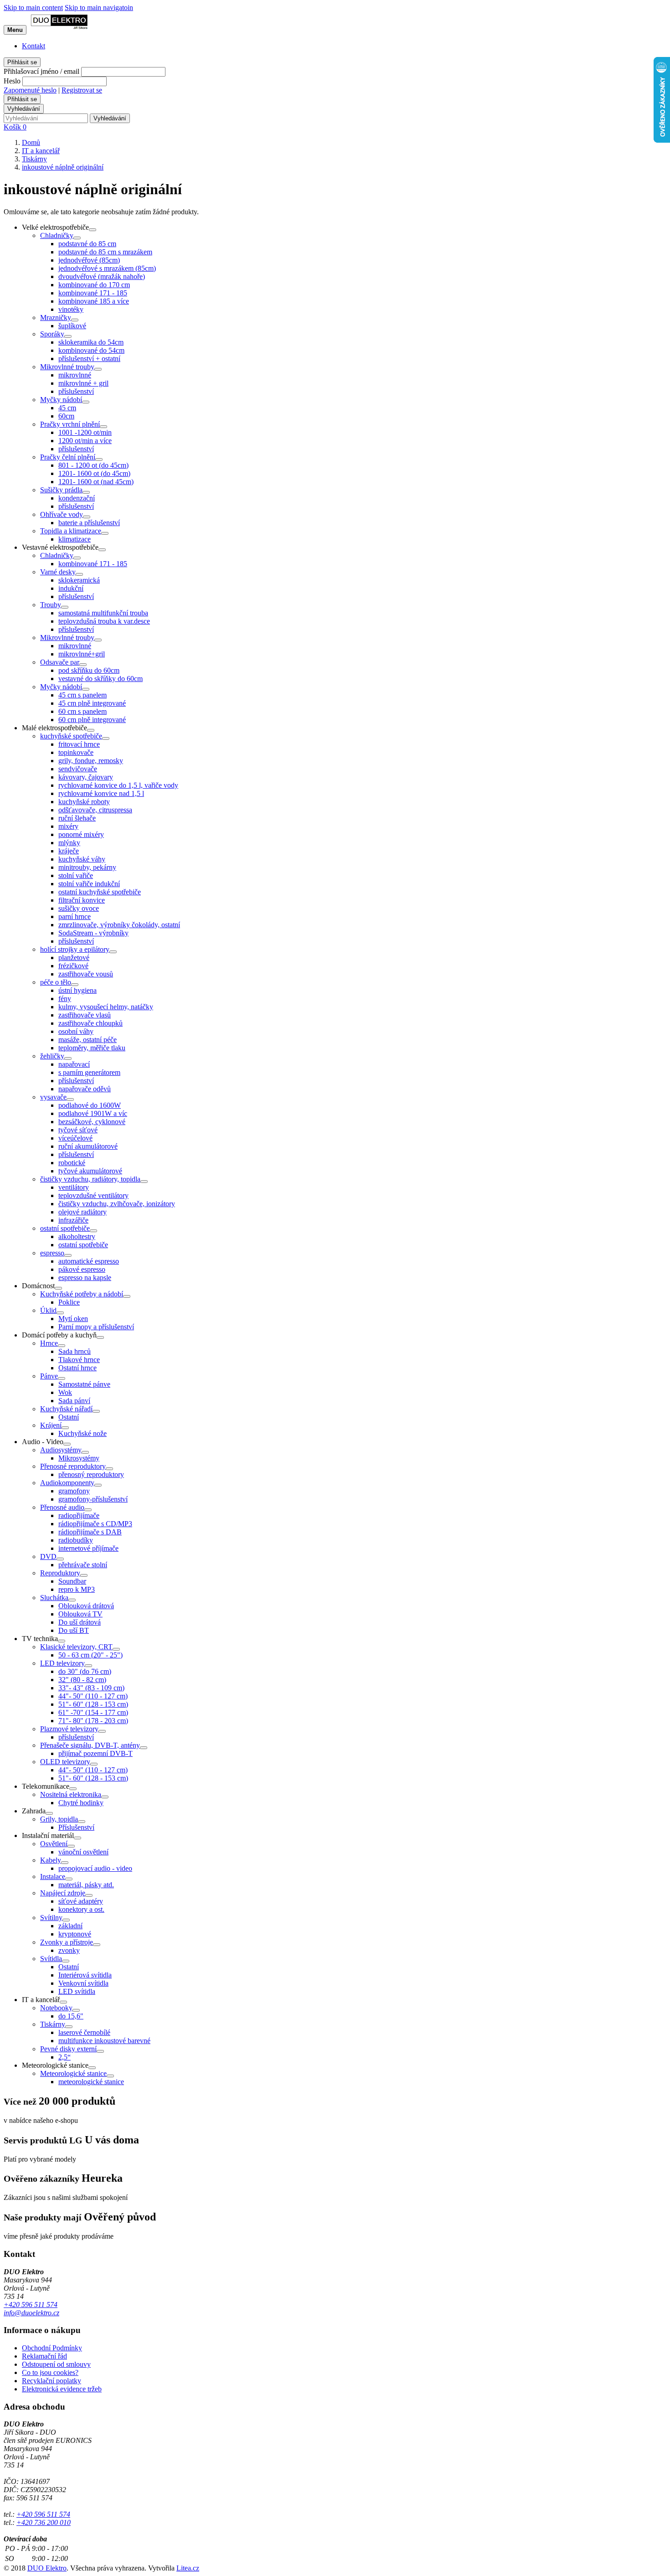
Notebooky (56, 2008)
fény (65, 999)
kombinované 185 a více (94, 301)
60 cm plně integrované (92, 720)
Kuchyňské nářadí (66, 1409)
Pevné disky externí (68, 2049)
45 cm (67, 408)
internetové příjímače (88, 1548)
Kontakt (33, 46)
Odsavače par (60, 662)
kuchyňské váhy (82, 859)
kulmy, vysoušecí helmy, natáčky (106, 1007)
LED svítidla (77, 1991)
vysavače (53, 1097)
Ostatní (69, 1417)
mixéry (68, 826)
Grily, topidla (59, 1819)
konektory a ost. (81, 1909)
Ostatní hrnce (77, 1368)
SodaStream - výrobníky (93, 933)
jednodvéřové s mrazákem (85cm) (107, 268)
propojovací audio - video (95, 1868)
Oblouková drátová (86, 1606)
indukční (71, 588)
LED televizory (62, 1663)
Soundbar (72, 1581)
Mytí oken (73, 1319)
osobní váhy (76, 1031)
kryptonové (75, 1934)
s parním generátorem (89, 1072)
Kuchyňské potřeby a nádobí (82, 1294)
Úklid (48, 1310)
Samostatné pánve (84, 1384)
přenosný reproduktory (91, 1474)
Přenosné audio (62, 1507)
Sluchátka (54, 1598)
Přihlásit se (22, 62)
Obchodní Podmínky (52, 2348)
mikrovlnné (75, 375)
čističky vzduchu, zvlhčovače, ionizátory (117, 1204)
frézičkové (73, 966)
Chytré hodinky (81, 1803)
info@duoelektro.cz (31, 2313)
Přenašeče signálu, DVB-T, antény (90, 1745)
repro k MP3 (77, 1589)
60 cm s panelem (82, 711)
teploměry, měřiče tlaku (92, 1048)
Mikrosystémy (79, 1458)
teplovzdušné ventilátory (93, 1195)
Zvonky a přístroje (67, 1942)
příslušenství (76, 391)
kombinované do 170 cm (94, 285)
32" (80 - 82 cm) (82, 1680)
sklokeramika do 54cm (91, 342)
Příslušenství (76, 1827)
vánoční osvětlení (83, 1852)
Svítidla (51, 1959)
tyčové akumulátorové (90, 1171)
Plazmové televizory (69, 1729)
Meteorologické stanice (73, 2073)
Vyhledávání (24, 109)
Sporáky (52, 334)
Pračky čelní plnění (68, 457)
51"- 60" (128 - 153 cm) (93, 1704)
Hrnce (49, 1343)
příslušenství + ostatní (89, 359)
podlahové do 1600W (90, 1105)
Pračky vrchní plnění (70, 424)
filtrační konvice (82, 900)
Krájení (51, 1425)
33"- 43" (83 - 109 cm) (91, 1688)
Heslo (12, 81)
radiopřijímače (79, 1515)
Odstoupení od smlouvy (56, 2364)
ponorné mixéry (81, 834)
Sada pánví (74, 1401)
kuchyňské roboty (84, 802)
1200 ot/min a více (85, 441)
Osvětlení (54, 1844)
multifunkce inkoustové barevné (104, 2041)
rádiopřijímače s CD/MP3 (95, 1524)
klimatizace (75, 539)
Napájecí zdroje (63, 1893)
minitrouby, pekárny (87, 867)
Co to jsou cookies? (50, 2372)
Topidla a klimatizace (71, 531)
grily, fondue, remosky (91, 761)
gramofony (74, 1491)
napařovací (74, 1064)
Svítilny (51, 1918)
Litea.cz (188, 2568)
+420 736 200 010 (44, 2522)
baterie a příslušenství (89, 523)
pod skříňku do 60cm (89, 670)
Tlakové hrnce (79, 1360)
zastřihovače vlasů (85, 1015)
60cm (66, 416)
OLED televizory (65, 1762)
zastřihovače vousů (86, 974)
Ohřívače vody (62, 514)
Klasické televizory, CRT (76, 1647)
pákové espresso (82, 1269)
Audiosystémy (61, 1450)
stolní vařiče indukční (89, 884)
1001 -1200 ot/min (85, 432)
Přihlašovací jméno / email (41, 71)
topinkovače (76, 752)
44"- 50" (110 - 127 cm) (93, 1696)
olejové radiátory (82, 1212)
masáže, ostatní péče (88, 1040)
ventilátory (74, 1187)
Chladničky (57, 235)
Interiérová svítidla (85, 1975)
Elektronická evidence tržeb (62, 2389)
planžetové (74, 958)
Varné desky (58, 572)
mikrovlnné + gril (83, 383)
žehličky (52, 1056)
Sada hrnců (75, 1351)
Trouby (51, 605)
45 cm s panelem (82, 695)
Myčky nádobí (61, 400)
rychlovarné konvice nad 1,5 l (101, 793)
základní (70, 1926)
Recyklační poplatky (52, 2381)
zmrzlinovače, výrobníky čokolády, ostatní (119, 925)
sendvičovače (78, 769)
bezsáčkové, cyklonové (92, 1122)
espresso (52, 1253)
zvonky (69, 1950)
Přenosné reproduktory (73, 1466)
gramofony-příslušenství (93, 1499)
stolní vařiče (76, 875)
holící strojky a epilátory (75, 949)
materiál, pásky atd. (86, 1885)
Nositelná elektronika (71, 1794)
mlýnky (69, 843)
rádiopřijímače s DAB (90, 1532)
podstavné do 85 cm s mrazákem (105, 252)
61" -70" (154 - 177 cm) (93, 1712)
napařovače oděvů (85, 1089)
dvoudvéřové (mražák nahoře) (102, 276)
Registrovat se (82, 90)
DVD (48, 1556)
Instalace (53, 1877)
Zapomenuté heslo (30, 90)
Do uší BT (74, 1630)
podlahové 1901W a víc (93, 1113)
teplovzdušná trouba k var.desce (104, 621)
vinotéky (71, 309)
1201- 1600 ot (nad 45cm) (96, 482)
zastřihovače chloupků (90, 1023)
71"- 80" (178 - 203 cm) (93, 1721)
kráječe (69, 851)
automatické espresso (89, 1261)
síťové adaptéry (81, 1901)
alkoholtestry (77, 1236)
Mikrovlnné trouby (67, 367)
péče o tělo (56, 982)
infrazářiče (73, 1220)
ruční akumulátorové (88, 1146)
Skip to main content (33, 8)
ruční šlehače (77, 818)
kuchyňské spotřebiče (71, 736)
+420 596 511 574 (31, 2305)
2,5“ (64, 2057)
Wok (65, 1392)
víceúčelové (75, 1138)
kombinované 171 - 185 (93, 293)
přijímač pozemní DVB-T (95, 1753)
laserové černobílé (84, 2032)
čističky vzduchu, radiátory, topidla (90, 1179)
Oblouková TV (80, 1614)
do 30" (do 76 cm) (85, 1671)
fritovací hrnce (79, 744)
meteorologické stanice (91, 2082)
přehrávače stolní (83, 1565)
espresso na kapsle (85, 1278)
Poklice (69, 1302)
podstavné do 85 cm (87, 244)
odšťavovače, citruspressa (95, 810)
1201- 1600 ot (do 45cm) (94, 473)
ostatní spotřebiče (65, 1228)
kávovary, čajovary (86, 777)
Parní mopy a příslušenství (96, 1327)
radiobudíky (76, 1540)
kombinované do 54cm (91, 350)
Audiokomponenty (67, 1483)
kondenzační (77, 498)
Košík (15, 127)
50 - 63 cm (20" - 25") (90, 1655)
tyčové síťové (78, 1130)
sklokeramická (79, 580)
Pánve (49, 1376)
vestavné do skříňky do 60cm (100, 679)
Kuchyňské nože (82, 1433)
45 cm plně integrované (92, 703)
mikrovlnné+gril (82, 654)
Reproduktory (60, 1573)
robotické (72, 1163)
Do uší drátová (80, 1622)
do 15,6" (71, 2016)
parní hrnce (75, 916)
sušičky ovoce (79, 908)
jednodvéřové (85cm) (89, 260)
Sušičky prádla (61, 490)
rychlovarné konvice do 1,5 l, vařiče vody (118, 785)
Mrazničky (56, 317)
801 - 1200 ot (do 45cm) (93, 465)
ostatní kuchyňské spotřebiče (100, 892)
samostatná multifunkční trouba (103, 613)
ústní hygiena (77, 990)
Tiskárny (53, 2024)
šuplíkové (72, 326)
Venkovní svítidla (83, 1983)
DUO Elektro (47, 2568)
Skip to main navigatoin (99, 8)
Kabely (51, 1860)
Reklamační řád (44, 2356)
